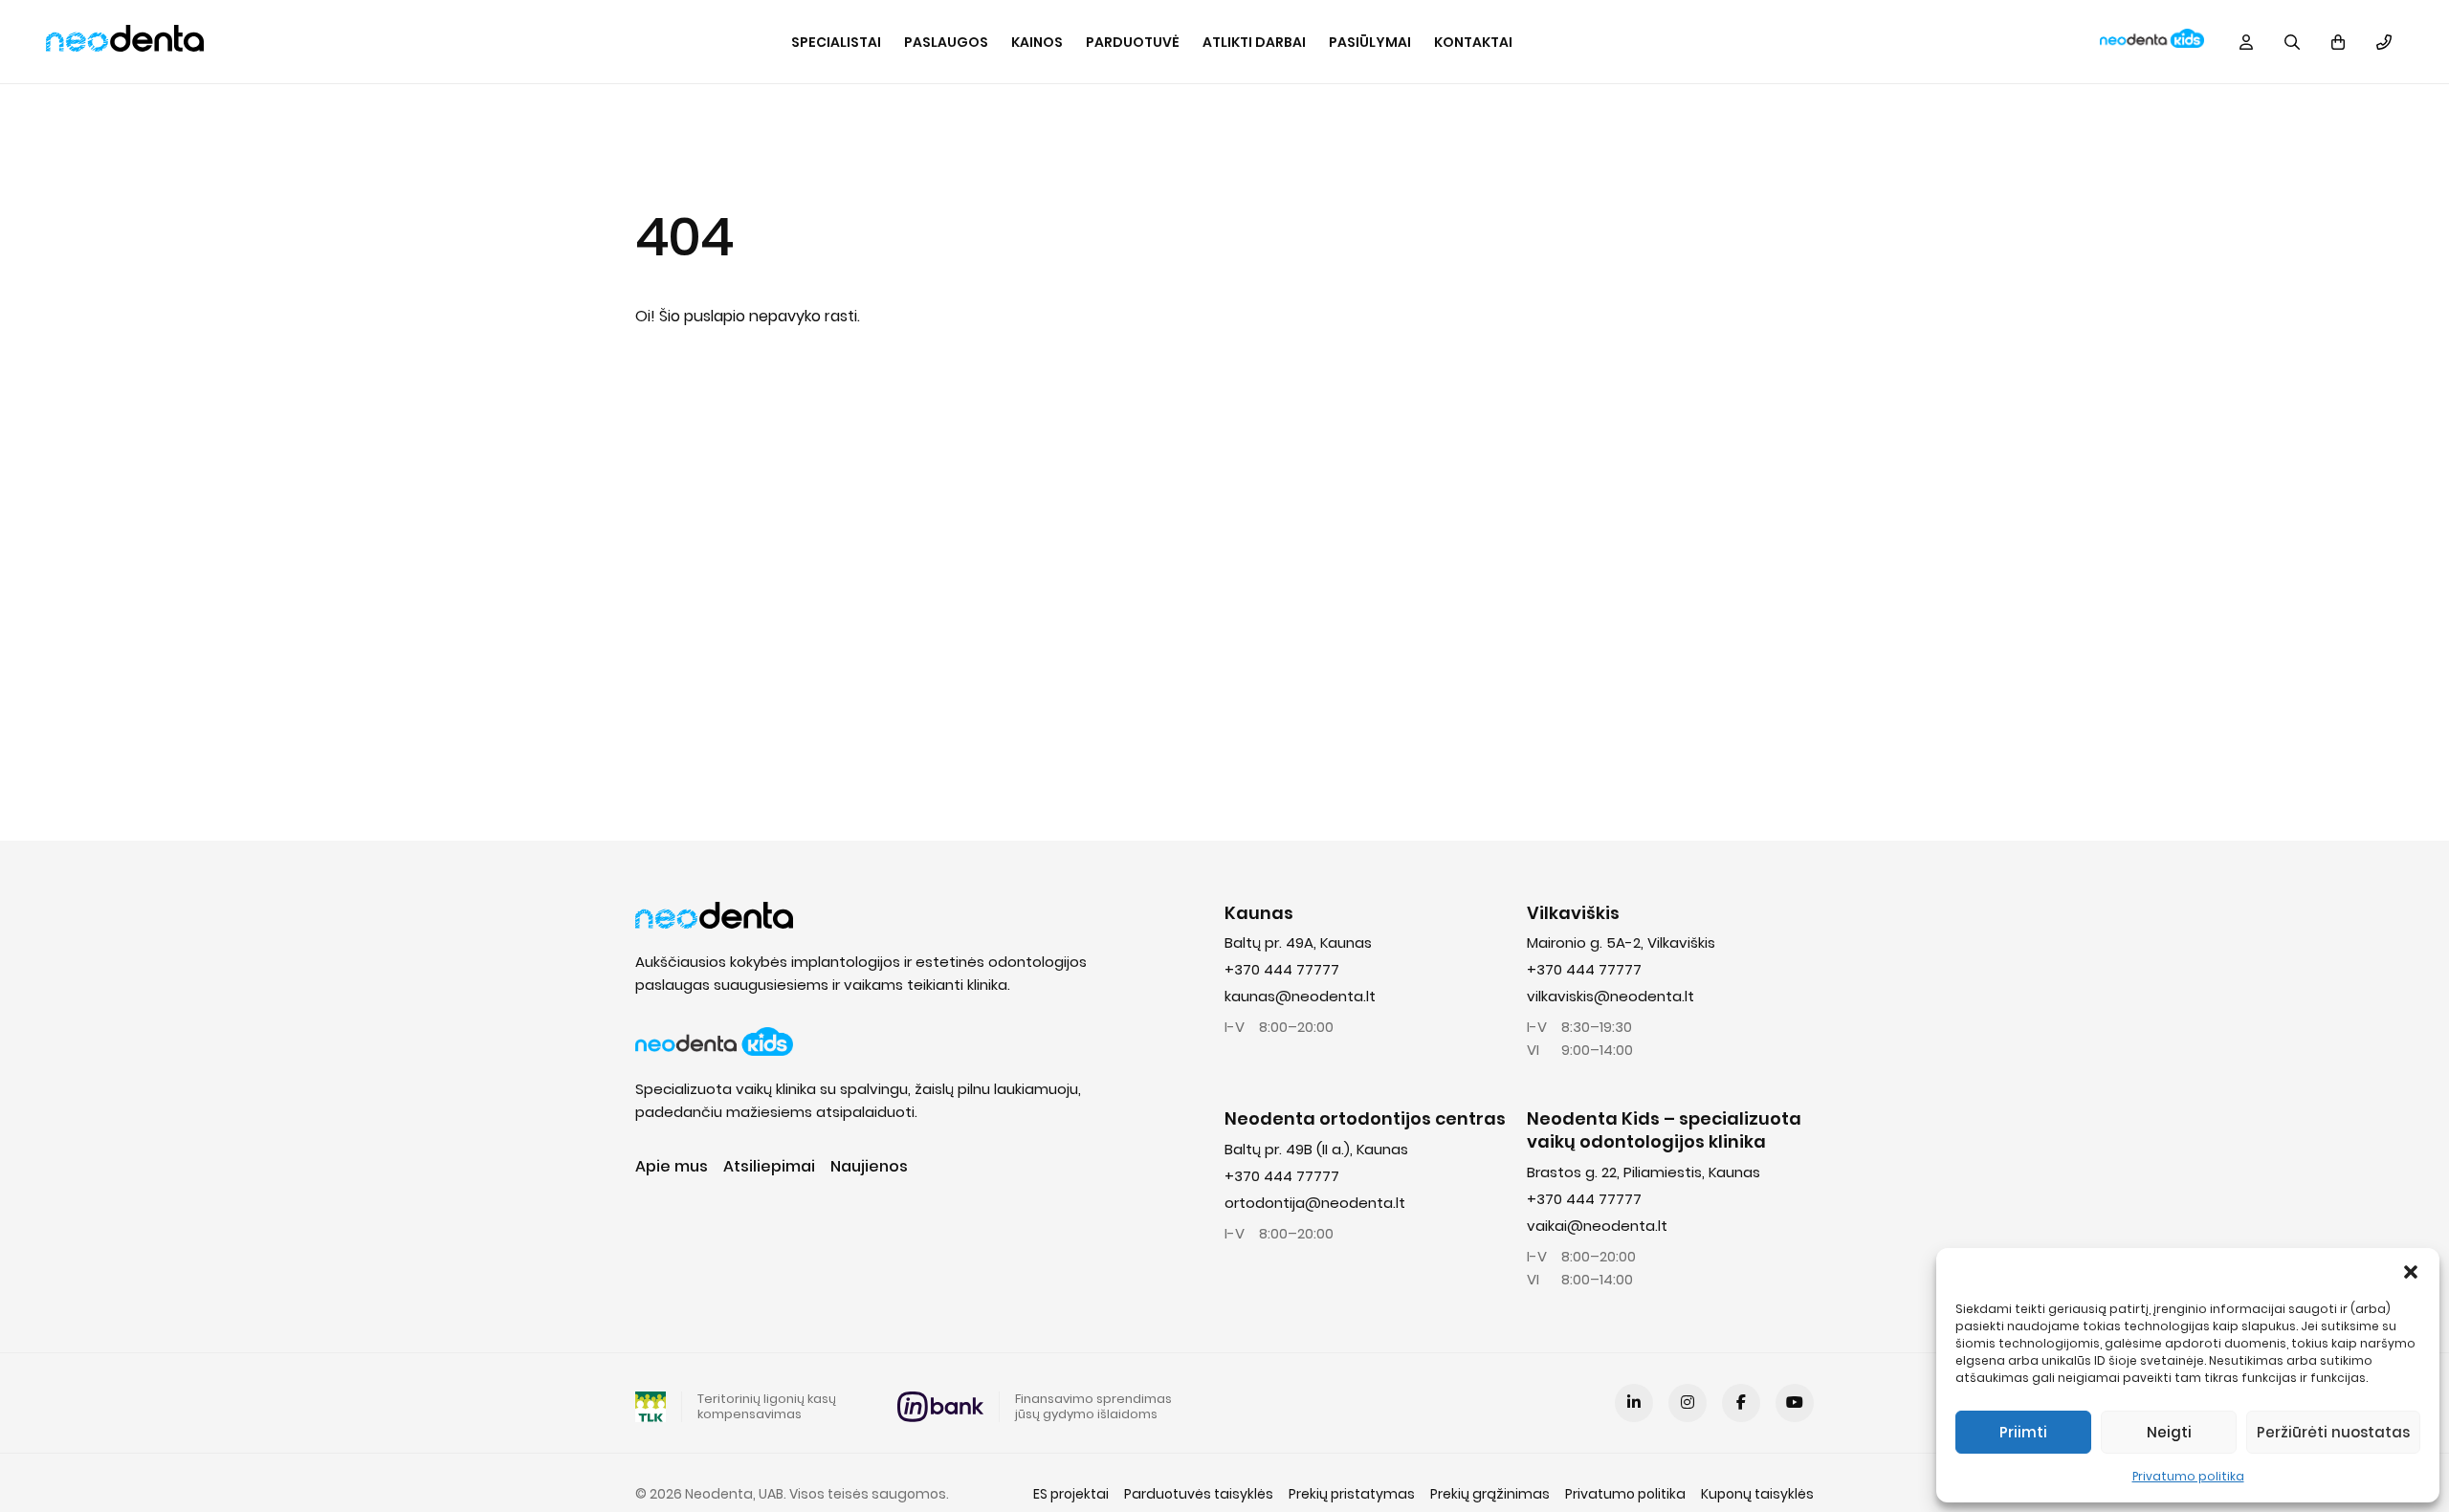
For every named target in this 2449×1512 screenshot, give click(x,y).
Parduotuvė (1133, 42)
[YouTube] (1795, 1403)
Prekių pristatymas (1352, 1494)
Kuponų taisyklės (1757, 1494)
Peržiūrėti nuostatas (2333, 1432)
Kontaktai (1473, 42)
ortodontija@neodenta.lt (1315, 1203)
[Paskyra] (2246, 42)
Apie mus (672, 1166)
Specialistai (836, 42)
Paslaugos (946, 42)
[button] (2411, 1272)
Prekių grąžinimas (1490, 1494)
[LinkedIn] (1634, 1403)
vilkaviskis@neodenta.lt (1611, 996)
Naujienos (869, 1166)
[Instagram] (1688, 1403)
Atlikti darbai (1254, 42)
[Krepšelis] (2338, 42)
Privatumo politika (2188, 1476)
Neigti (2169, 1432)
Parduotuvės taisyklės (1199, 1494)
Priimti (2023, 1432)
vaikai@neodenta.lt (1597, 1226)
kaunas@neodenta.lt (1300, 996)
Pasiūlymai (1370, 42)
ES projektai (1071, 1494)
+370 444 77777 (1282, 969)
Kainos (1037, 42)
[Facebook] (1741, 1403)
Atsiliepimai (769, 1166)
